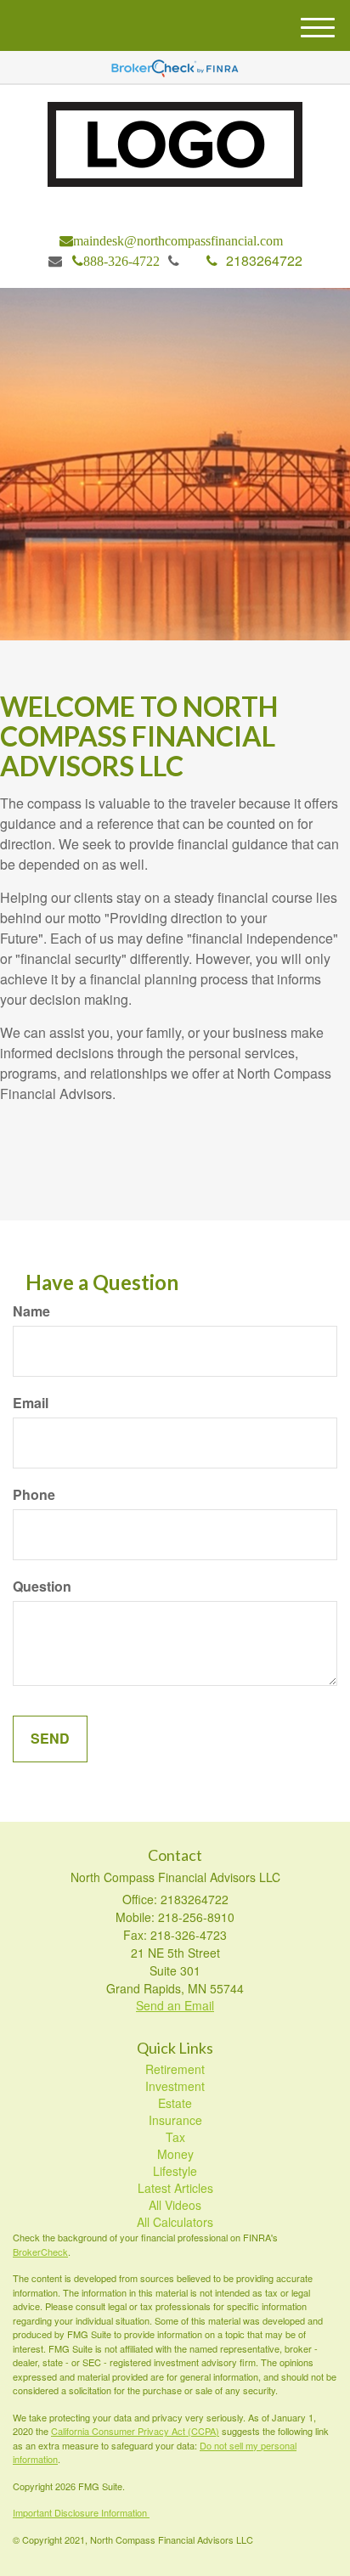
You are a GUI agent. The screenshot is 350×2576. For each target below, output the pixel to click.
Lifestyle (175, 2171)
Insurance (175, 2120)
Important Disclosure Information (81, 2512)
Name (31, 1311)
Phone (34, 1495)
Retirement (175, 2069)
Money (175, 2154)
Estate (175, 2103)
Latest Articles (175, 2188)
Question (42, 1587)
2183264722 (264, 260)
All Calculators (175, 2222)
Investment (175, 2086)
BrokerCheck (40, 2252)
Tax (175, 2137)
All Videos (175, 2205)
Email (31, 1403)
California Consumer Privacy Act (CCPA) (135, 2431)
